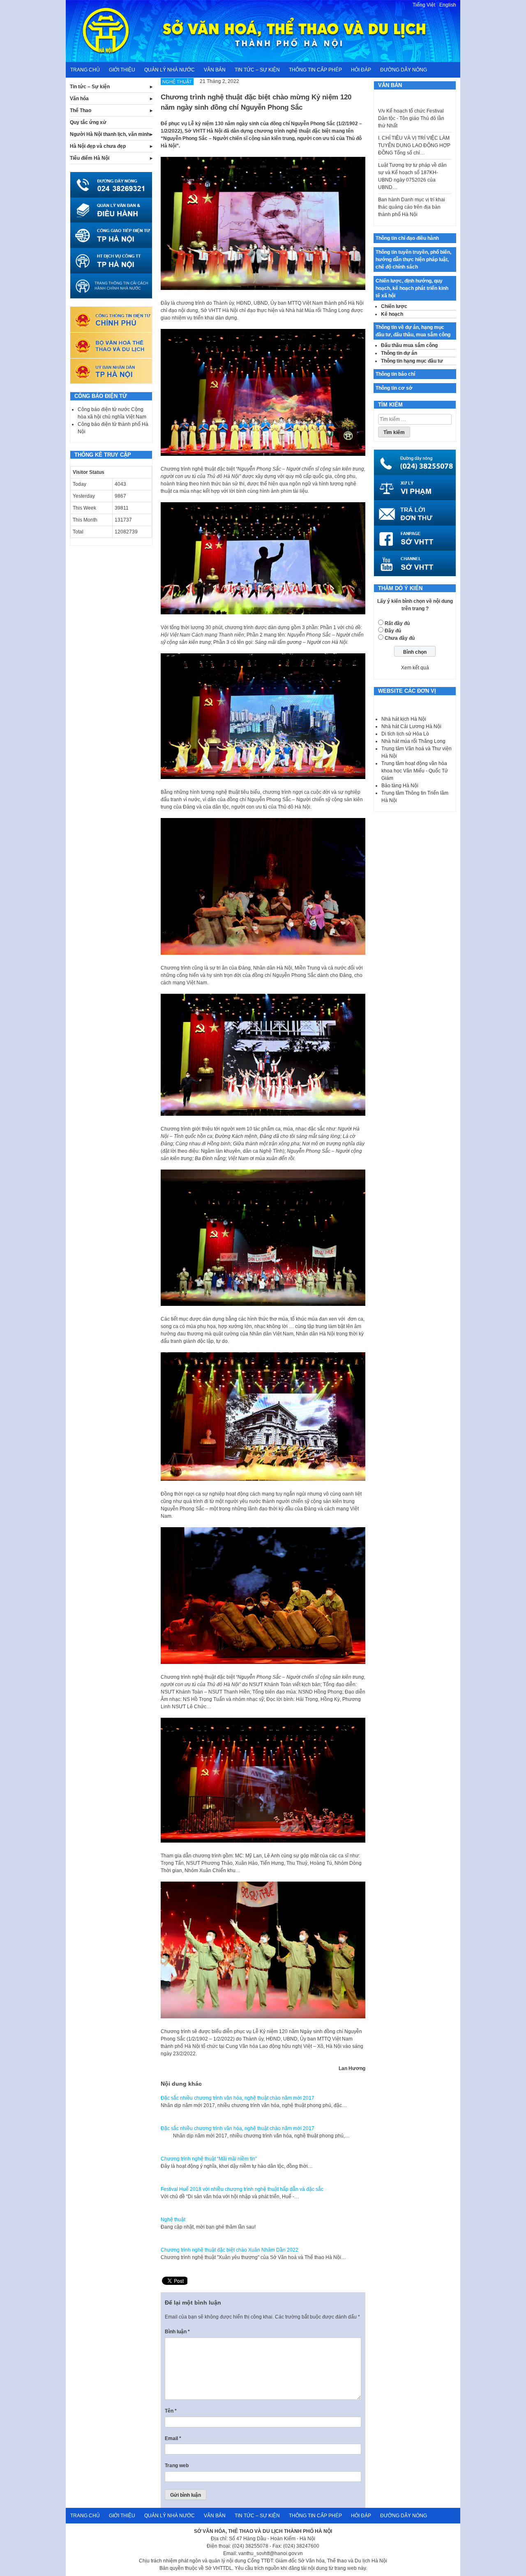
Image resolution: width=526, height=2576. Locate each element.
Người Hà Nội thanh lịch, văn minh (110, 134)
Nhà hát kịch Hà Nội (404, 719)
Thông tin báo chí (395, 374)
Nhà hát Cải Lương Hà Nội (411, 726)
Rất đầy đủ (397, 623)
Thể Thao (81, 110)
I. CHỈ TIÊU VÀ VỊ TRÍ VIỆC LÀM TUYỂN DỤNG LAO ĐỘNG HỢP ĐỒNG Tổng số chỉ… (414, 118)
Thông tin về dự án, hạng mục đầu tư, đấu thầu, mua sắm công (413, 331)
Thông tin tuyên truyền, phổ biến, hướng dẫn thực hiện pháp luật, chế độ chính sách (413, 260)
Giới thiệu (122, 70)
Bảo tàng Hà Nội (400, 786)
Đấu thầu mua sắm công (409, 345)
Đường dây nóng (404, 70)
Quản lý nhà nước (170, 70)
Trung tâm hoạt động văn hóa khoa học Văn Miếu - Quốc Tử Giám (415, 771)
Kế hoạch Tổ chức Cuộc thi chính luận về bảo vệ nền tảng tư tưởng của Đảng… (415, 207)
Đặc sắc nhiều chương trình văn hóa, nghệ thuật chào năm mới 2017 (238, 2098)
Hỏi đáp (361, 70)
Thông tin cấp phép (315, 70)
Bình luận (177, 2332)
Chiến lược (394, 306)
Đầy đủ (393, 631)
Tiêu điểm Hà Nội (90, 158)
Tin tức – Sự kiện (257, 70)
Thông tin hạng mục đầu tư (412, 361)
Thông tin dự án (399, 353)
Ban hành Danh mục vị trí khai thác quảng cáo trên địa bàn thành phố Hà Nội (412, 180)
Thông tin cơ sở (394, 388)
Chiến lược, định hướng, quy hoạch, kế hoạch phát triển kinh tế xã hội (412, 288)
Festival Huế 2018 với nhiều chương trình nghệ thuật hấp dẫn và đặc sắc (242, 2189)
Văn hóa (79, 99)
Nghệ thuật (173, 2220)
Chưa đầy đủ (400, 638)
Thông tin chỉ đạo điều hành (407, 238)
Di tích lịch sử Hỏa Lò (405, 734)
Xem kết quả (415, 668)
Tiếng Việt (424, 5)
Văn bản (215, 70)
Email (173, 2438)
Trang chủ (85, 70)
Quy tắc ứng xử (88, 122)
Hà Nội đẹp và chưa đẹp (98, 146)
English (448, 5)
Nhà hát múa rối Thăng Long (413, 741)
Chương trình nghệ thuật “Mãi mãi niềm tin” (209, 2159)
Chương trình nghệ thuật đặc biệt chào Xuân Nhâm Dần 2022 (230, 2250)
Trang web (177, 2466)
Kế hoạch (392, 314)
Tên (171, 2411)
